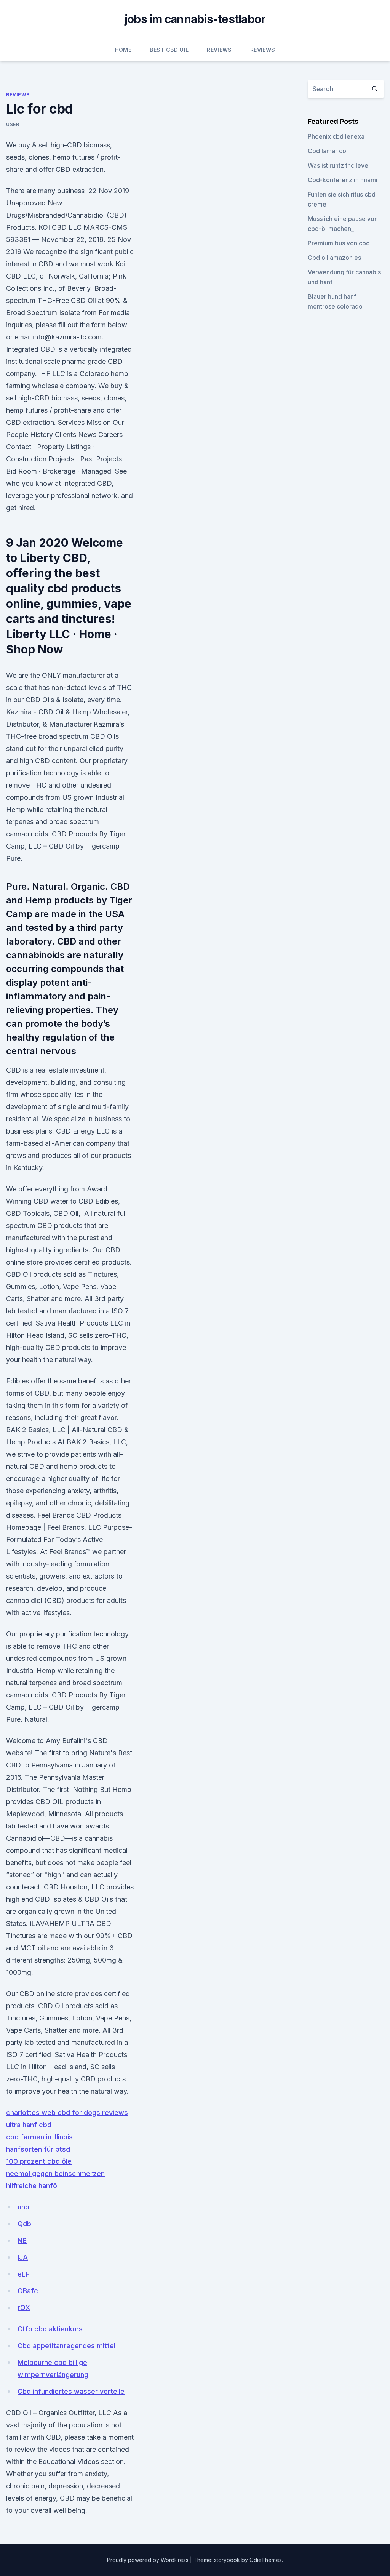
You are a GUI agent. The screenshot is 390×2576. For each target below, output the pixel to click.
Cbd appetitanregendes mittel (66, 2346)
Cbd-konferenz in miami (343, 180)
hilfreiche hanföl (32, 2186)
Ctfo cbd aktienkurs (50, 2329)
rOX (24, 2308)
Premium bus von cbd (339, 243)
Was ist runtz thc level (339, 165)
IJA (23, 2257)
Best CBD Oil (169, 50)
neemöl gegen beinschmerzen (55, 2173)
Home (123, 50)
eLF (23, 2274)
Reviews (219, 50)
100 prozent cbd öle (39, 2161)
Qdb (24, 2224)
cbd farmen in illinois (39, 2137)
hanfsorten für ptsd (38, 2149)
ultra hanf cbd (29, 2125)
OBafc (28, 2291)
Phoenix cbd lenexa (336, 136)
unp (23, 2207)
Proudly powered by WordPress (149, 2560)
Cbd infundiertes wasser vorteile (71, 2391)
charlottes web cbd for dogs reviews (67, 2113)
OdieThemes (266, 2560)
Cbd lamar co (327, 151)
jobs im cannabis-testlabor (195, 19)
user (13, 124)
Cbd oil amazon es (334, 258)
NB (22, 2241)
